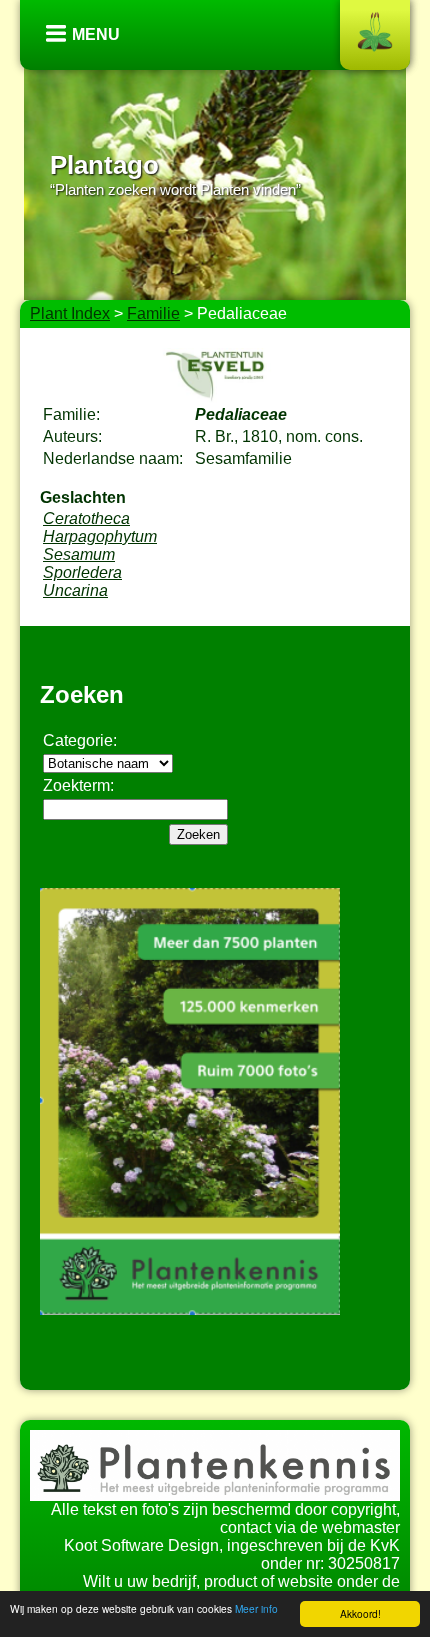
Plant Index (70, 313)
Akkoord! (360, 1613)
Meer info (256, 1608)
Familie (153, 313)
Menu (96, 34)
